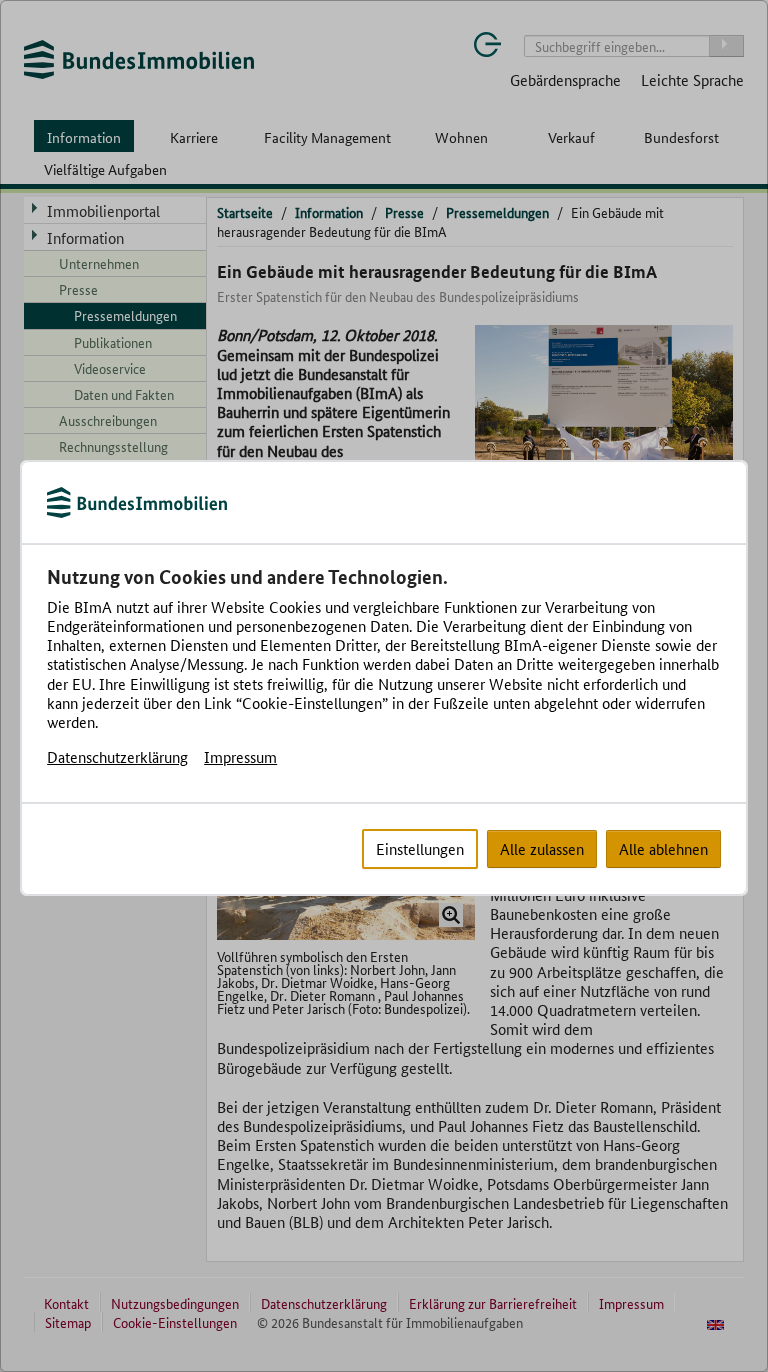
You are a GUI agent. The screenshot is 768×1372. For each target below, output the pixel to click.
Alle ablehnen (663, 848)
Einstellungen (420, 848)
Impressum (240, 756)
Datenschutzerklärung (117, 756)
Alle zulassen (542, 848)
